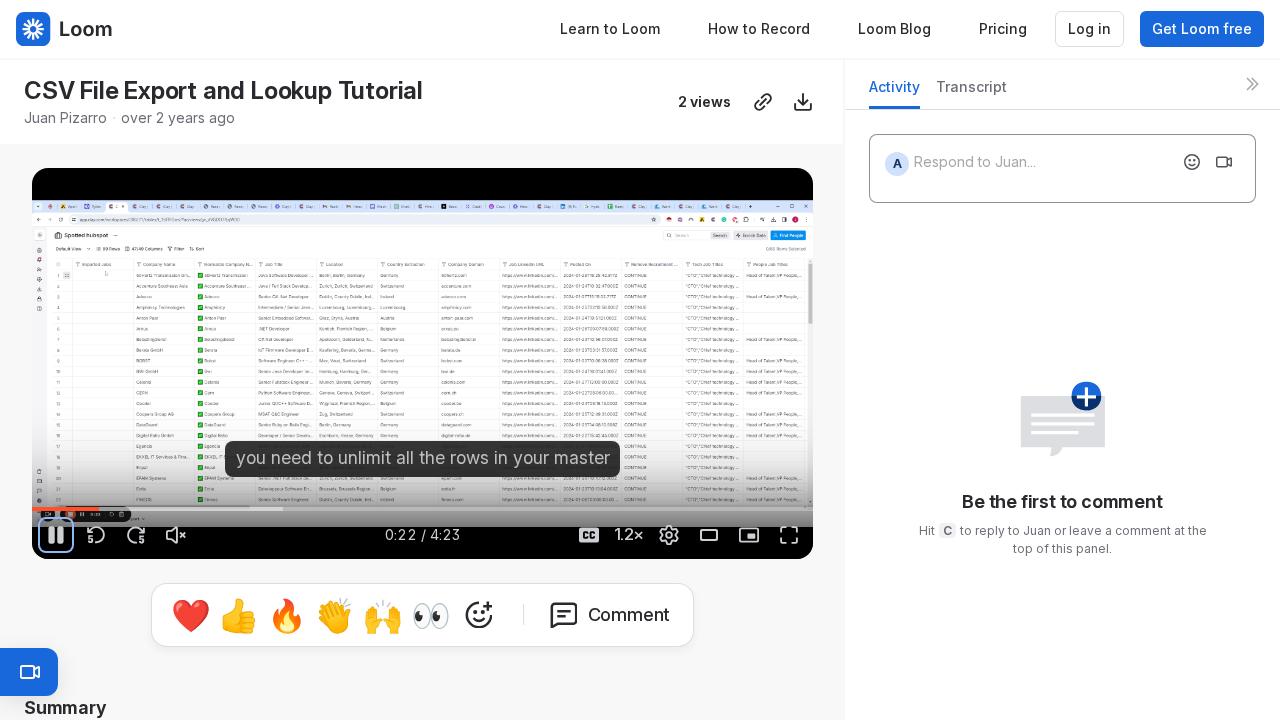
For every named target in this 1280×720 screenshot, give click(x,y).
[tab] (894, 92)
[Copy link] (763, 102)
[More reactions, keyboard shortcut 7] (479, 615)
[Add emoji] (1192, 162)
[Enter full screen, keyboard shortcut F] (789, 535)
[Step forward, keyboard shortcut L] (136, 535)
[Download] (803, 102)
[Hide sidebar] (1252, 84)
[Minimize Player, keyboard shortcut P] (749, 535)
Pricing (1003, 28)
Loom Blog (894, 28)
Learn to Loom (610, 28)
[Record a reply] (1224, 162)
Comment (629, 614)
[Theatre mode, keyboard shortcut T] (709, 535)
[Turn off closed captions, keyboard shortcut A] (589, 535)
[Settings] (669, 535)
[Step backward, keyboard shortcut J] (96, 535)
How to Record (759, 28)
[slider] (422, 509)
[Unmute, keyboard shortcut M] (176, 535)
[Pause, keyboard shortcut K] (56, 535)
